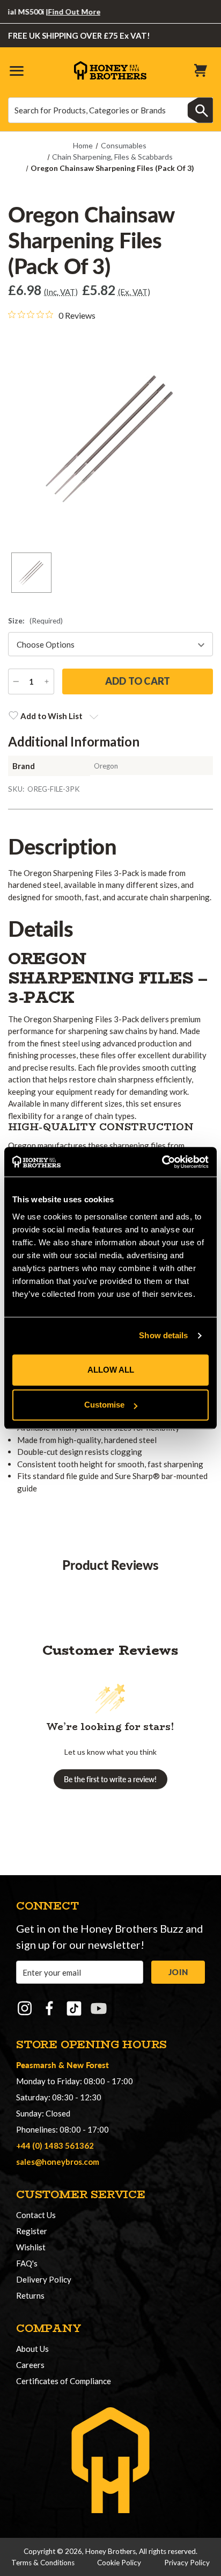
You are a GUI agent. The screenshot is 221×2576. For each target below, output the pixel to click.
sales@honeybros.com (58, 2162)
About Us (32, 2349)
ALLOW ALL (111, 1370)
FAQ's (27, 2263)
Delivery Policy (44, 2279)
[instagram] (25, 2008)
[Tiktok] (74, 2008)
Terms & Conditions (43, 2563)
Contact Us (36, 2215)
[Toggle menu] (16, 70)
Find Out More (61, 12)
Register (32, 2231)
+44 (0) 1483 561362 (55, 2146)
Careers (30, 2365)
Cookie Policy (119, 2563)
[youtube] (99, 2008)
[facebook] (49, 2008)
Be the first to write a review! (110, 1779)
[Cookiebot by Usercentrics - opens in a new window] (162, 1162)
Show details (163, 1335)
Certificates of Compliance (64, 2381)
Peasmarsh (36, 2065)
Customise (104, 1405)
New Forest (88, 2065)
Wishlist (31, 2247)
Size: (35, 621)
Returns (30, 2295)
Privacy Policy (187, 2563)
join (178, 1972)
